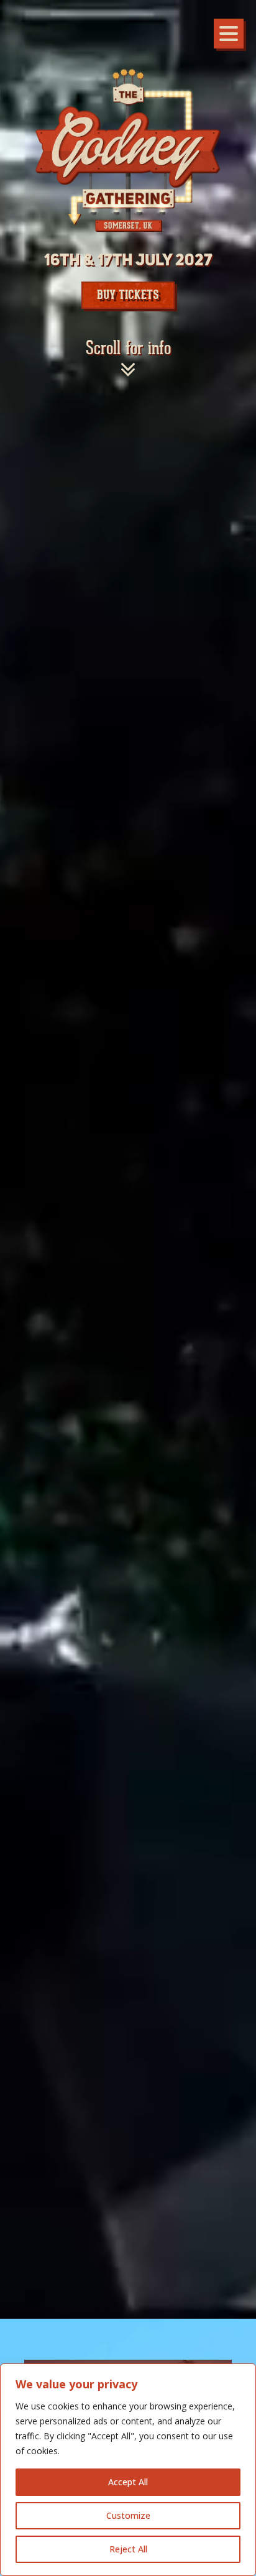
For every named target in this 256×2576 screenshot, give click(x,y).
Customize (128, 2515)
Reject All (128, 2549)
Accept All (128, 2482)
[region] (128, 2470)
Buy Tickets (128, 295)
